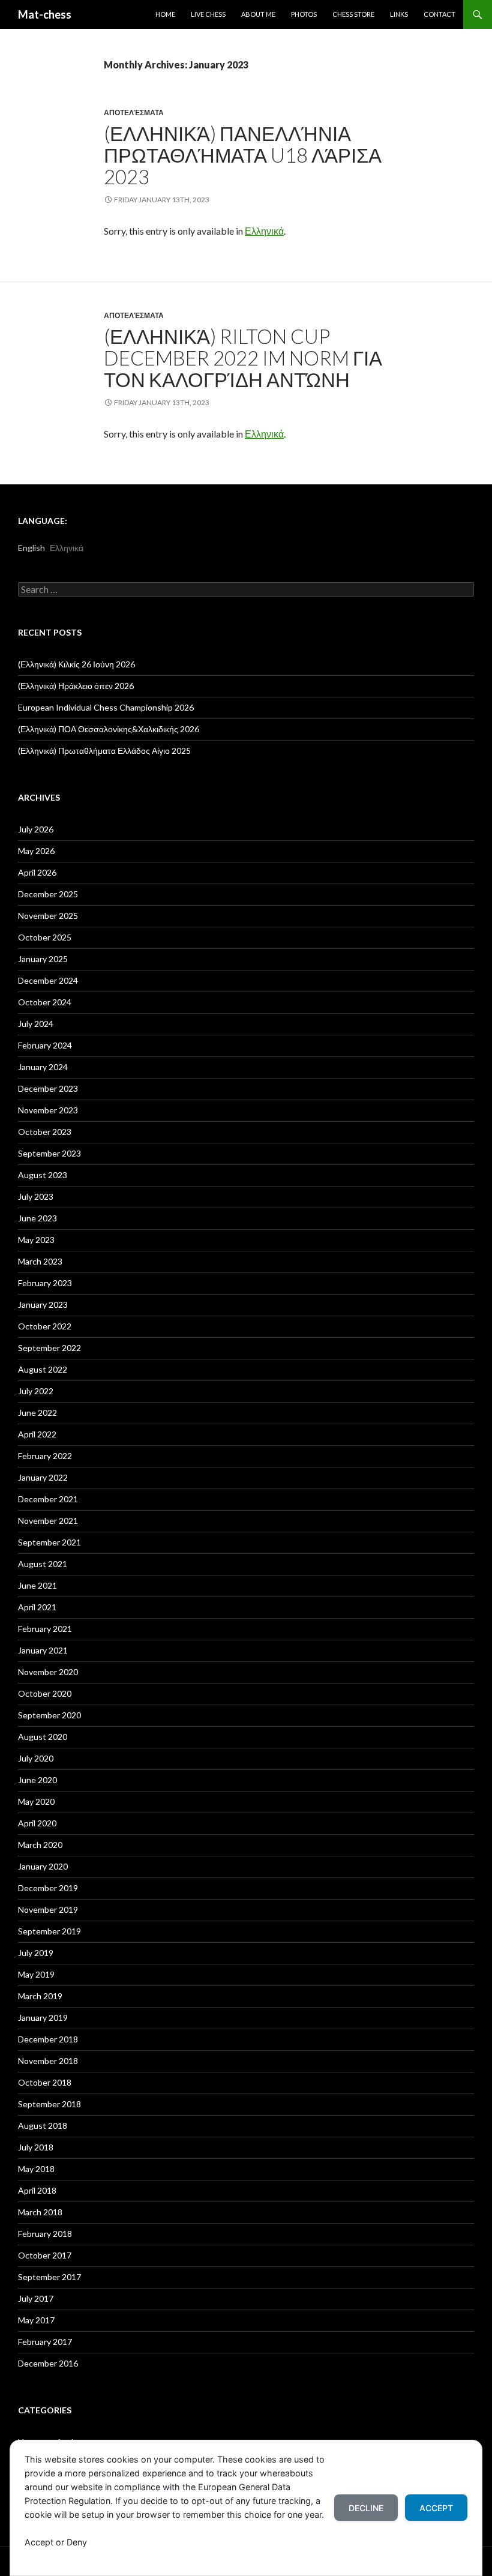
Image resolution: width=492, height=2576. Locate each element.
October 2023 (45, 1132)
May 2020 (36, 1801)
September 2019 (49, 1931)
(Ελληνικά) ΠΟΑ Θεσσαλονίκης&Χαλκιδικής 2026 (109, 729)
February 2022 (45, 1456)
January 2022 (43, 1477)
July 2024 (36, 1024)
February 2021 (45, 1629)
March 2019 (40, 1996)
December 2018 (48, 2039)
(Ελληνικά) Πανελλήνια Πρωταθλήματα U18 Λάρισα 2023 (243, 155)
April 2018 (37, 2190)
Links (399, 14)
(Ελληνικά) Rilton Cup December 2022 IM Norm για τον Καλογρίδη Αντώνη (243, 358)
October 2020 (45, 1693)
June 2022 (37, 1413)
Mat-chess (45, 14)
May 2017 (36, 2320)
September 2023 (49, 1153)
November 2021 (48, 1521)
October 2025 (45, 937)
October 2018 (45, 2082)
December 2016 (48, 2363)
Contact (439, 14)
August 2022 (43, 1369)
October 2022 (45, 1326)
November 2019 (48, 1909)
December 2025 (48, 894)
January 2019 (43, 2018)
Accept (436, 2508)
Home (165, 14)
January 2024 (43, 1067)
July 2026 (36, 829)
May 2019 (36, 1974)
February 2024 (45, 1045)
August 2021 (43, 1564)
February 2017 (45, 2342)
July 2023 (36, 1196)
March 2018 (40, 2212)
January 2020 (43, 1866)
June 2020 (37, 1780)
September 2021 (49, 1542)
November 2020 (48, 1672)
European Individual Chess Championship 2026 (106, 707)
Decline (366, 2508)
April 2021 (37, 1607)
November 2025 (48, 916)
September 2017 (49, 2277)
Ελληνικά (264, 231)
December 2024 (48, 980)
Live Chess (208, 14)
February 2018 (45, 2234)
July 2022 (36, 1391)
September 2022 (49, 1348)
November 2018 (48, 2061)
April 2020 (37, 1823)
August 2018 (43, 2126)
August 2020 (43, 1737)
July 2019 (36, 1953)
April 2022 (37, 1434)
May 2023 (36, 1240)
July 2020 (36, 1758)
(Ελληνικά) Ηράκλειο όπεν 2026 (76, 686)
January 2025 (43, 959)
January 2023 (43, 1305)
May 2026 (36, 851)
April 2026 (37, 872)
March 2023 (40, 1261)
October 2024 (45, 1002)
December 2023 (48, 1088)
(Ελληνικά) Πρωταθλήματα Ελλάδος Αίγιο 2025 (104, 751)
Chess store (353, 14)
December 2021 (48, 1499)
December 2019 (48, 1888)
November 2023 (48, 1110)
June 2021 (37, 1585)
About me (258, 14)
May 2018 (36, 2169)
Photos (304, 14)
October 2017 (45, 2255)
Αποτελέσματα (134, 113)
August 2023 (43, 1175)
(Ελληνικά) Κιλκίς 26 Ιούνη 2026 (76, 664)
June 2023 (37, 1218)
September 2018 (49, 2104)
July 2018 (36, 2147)
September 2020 (49, 1715)
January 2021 (43, 1650)
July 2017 (36, 2298)
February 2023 (45, 1283)
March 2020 (40, 1845)
